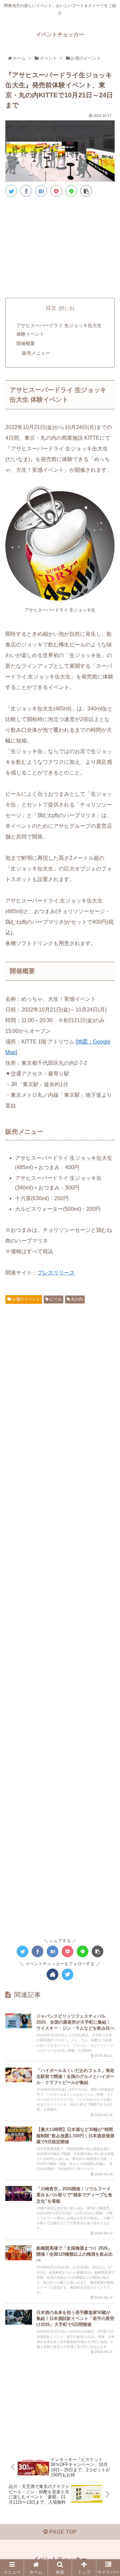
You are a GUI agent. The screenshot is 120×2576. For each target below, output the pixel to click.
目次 (51, 308)
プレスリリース (56, 1273)
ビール (55, 1299)
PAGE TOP (62, 2532)
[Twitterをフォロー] (67, 1974)
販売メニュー (36, 353)
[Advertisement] (60, 246)
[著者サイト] (52, 1974)
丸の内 (76, 1299)
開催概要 (26, 343)
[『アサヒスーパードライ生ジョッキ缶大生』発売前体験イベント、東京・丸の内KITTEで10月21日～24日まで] (41, 191)
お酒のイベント (25, 1299)
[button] (108, 1342)
